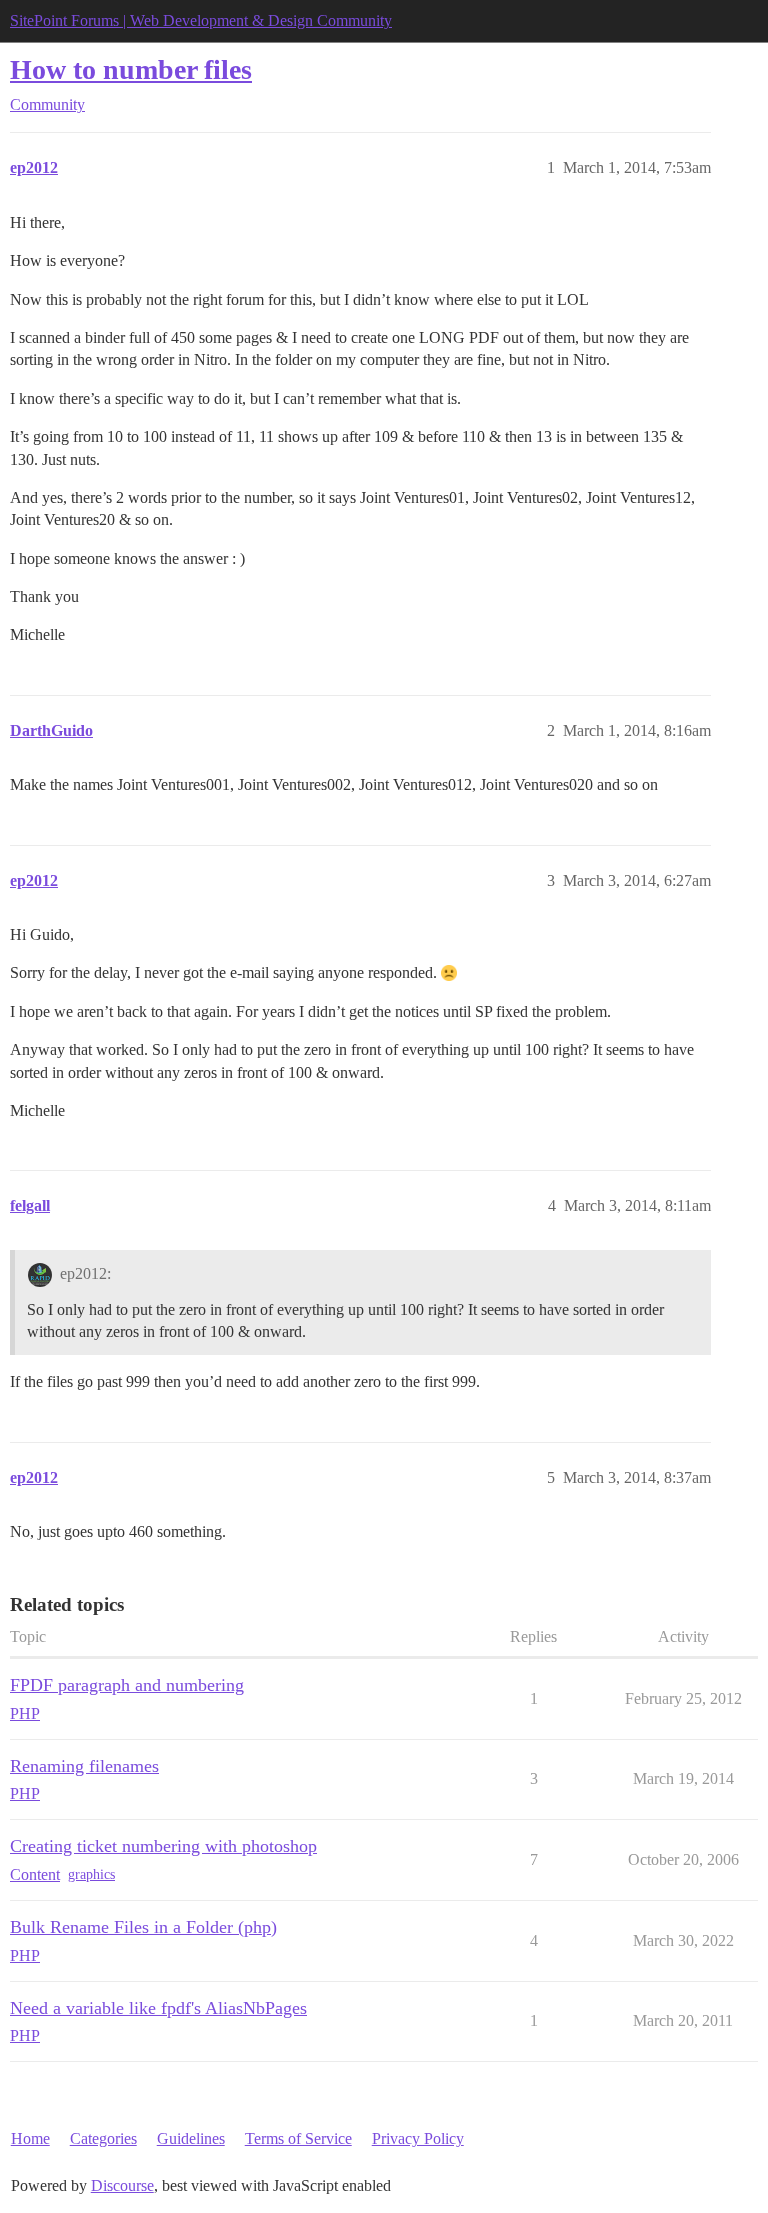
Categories (103, 2138)
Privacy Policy (418, 2138)
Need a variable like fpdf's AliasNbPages (158, 2008)
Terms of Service (298, 2138)
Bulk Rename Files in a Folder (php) (143, 1927)
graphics (91, 1874)
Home (30, 2138)
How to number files (131, 69)
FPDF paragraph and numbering (127, 1685)
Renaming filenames (84, 1766)
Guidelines (191, 2138)
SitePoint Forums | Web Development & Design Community (201, 20)
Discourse (122, 2185)
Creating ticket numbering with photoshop (163, 1846)
